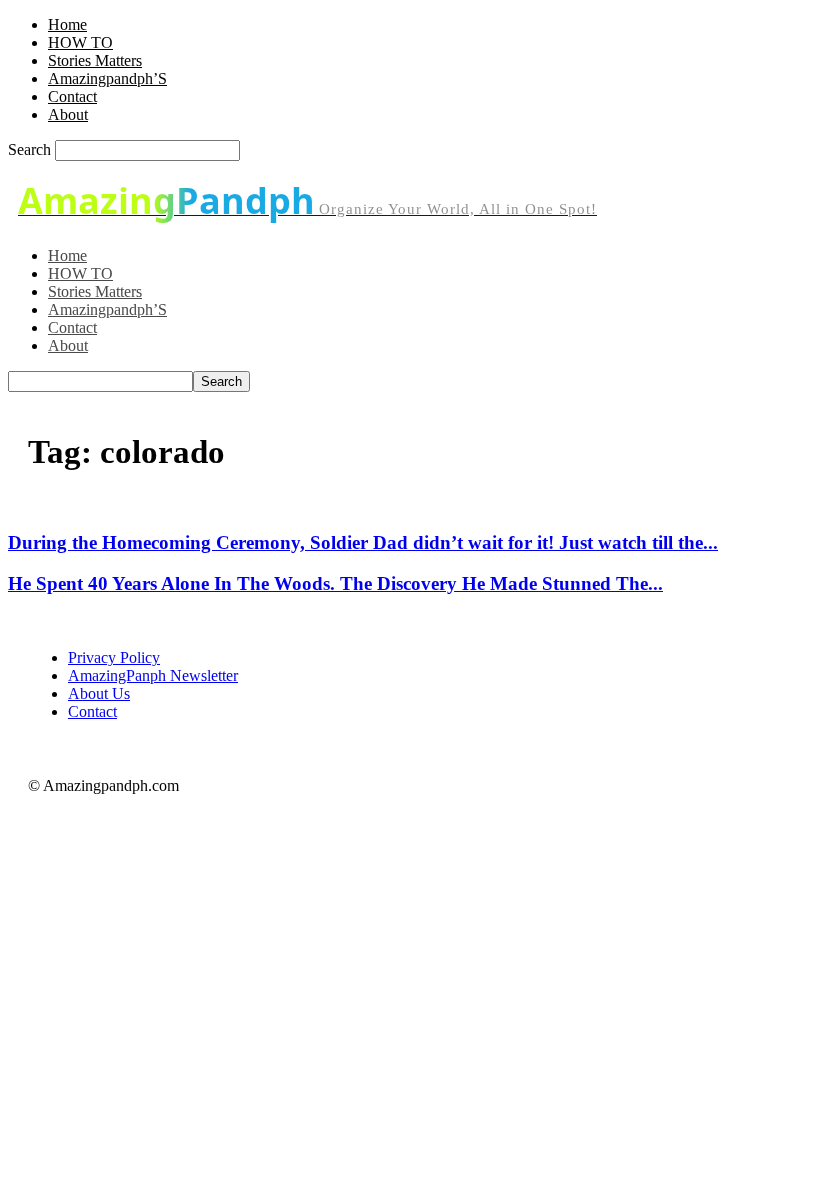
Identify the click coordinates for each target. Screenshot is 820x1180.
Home (67, 24)
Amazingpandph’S (107, 78)
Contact (72, 96)
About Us (99, 693)
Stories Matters (95, 60)
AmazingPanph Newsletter (153, 675)
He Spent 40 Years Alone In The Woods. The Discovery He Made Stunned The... (335, 583)
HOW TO (80, 42)
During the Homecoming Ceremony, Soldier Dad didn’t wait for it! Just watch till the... (363, 542)
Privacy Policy (114, 657)
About (68, 114)
